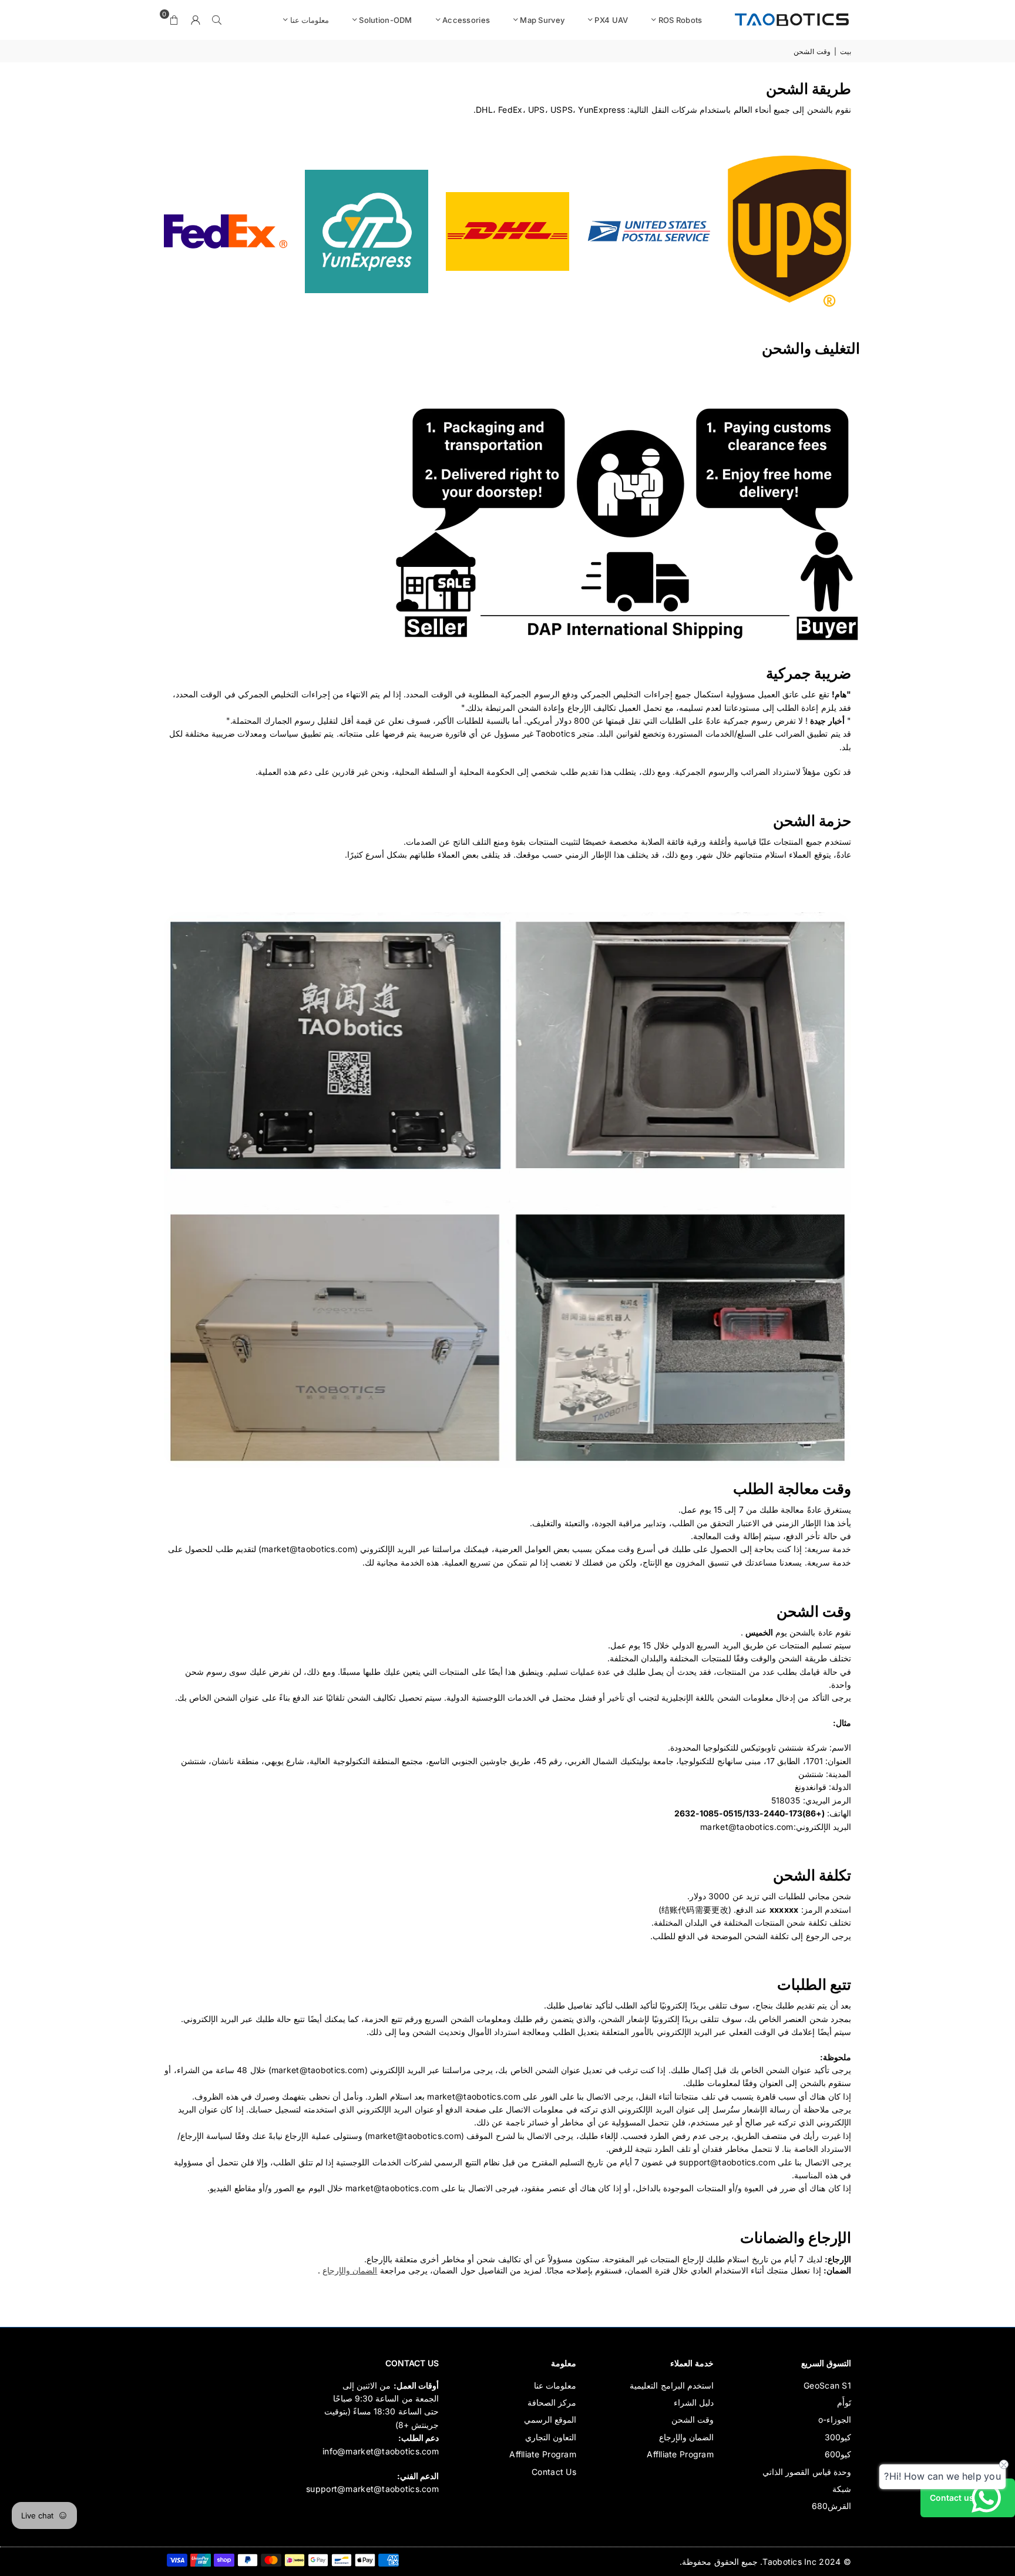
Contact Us (554, 2472)
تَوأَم (844, 2402)
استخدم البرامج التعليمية (672, 2385)
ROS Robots (680, 20)
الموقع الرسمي (550, 2419)
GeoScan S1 (827, 2385)
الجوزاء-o (835, 2419)
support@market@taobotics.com (372, 2489)
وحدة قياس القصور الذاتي (807, 2472)
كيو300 (838, 2437)
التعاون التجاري (551, 2437)
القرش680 (831, 2506)
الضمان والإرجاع (350, 2270)
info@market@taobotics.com (381, 2451)
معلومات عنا (310, 20)
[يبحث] (217, 20)
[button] (174, 20)
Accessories (466, 20)
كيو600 (838, 2454)
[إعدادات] (196, 20)
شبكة (842, 2489)
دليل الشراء (694, 2402)
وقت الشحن (693, 2419)
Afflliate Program (680, 2454)
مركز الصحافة (552, 2402)
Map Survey (542, 20)
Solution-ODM (385, 20)
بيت (846, 51)
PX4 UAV (611, 20)
